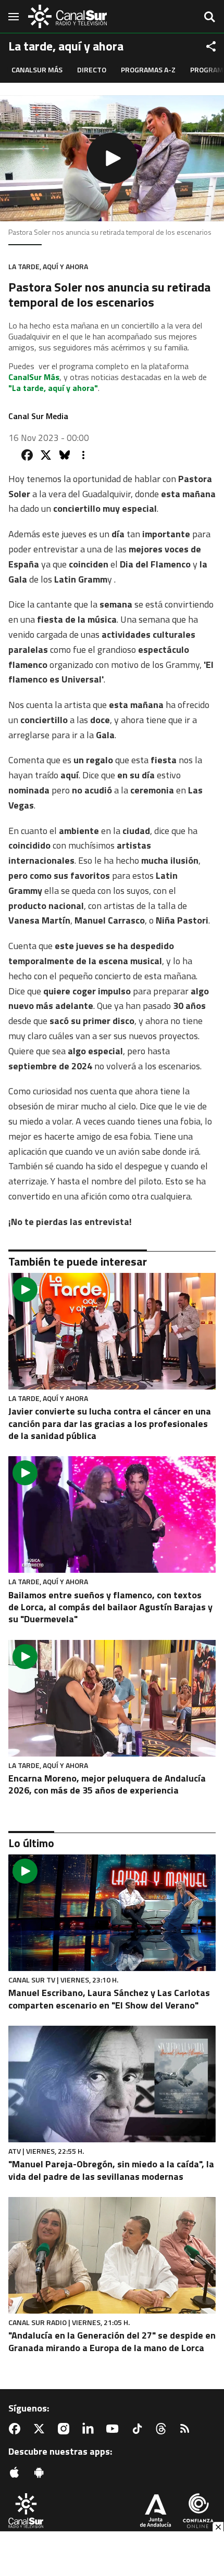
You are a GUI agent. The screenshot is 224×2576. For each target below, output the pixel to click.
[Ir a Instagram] (66, 2429)
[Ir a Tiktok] (139, 2429)
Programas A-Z (148, 70)
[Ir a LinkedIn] (90, 2429)
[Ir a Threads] (163, 2429)
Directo (92, 70)
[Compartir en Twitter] (46, 455)
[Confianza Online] (198, 2512)
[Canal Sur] (68, 16)
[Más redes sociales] (211, 46)
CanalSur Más (37, 70)
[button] (112, 158)
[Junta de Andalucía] (155, 2512)
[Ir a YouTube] (115, 2429)
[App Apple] (17, 2472)
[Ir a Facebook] (17, 2429)
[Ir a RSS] (187, 2429)
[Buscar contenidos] (209, 18)
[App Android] (41, 2472)
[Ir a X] (41, 2429)
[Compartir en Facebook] (27, 455)
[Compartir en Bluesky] (65, 455)
